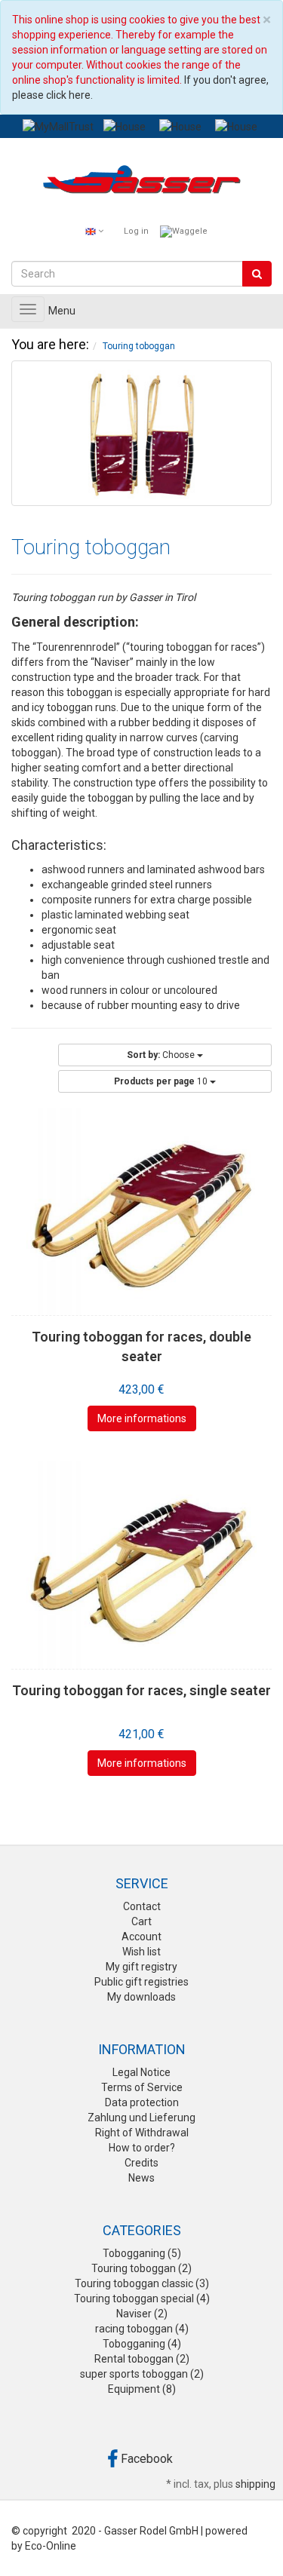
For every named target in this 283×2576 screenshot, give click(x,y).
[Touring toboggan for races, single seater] (141, 1565)
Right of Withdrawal (142, 2133)
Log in (136, 231)
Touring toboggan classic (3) (142, 2283)
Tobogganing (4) (142, 2344)
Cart (141, 1921)
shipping (255, 2484)
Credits (141, 2163)
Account (141, 1937)
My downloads (141, 1997)
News (141, 2178)
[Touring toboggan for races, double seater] (141, 1211)
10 (162, 1081)
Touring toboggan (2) (141, 2268)
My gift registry (141, 1967)
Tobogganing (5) (142, 2253)
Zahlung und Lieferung (141, 2118)
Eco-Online (51, 2546)
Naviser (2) (142, 2314)
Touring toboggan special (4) (142, 2298)
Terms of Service (142, 2087)
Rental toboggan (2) (142, 2359)
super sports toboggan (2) (142, 2374)
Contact (142, 1906)
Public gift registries (141, 1982)
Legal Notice (141, 2072)
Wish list (141, 1952)
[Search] (257, 274)
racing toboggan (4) (142, 2329)
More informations (142, 1418)
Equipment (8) (142, 2389)
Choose (162, 1055)
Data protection (142, 2102)
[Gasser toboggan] (141, 182)
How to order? (142, 2148)
